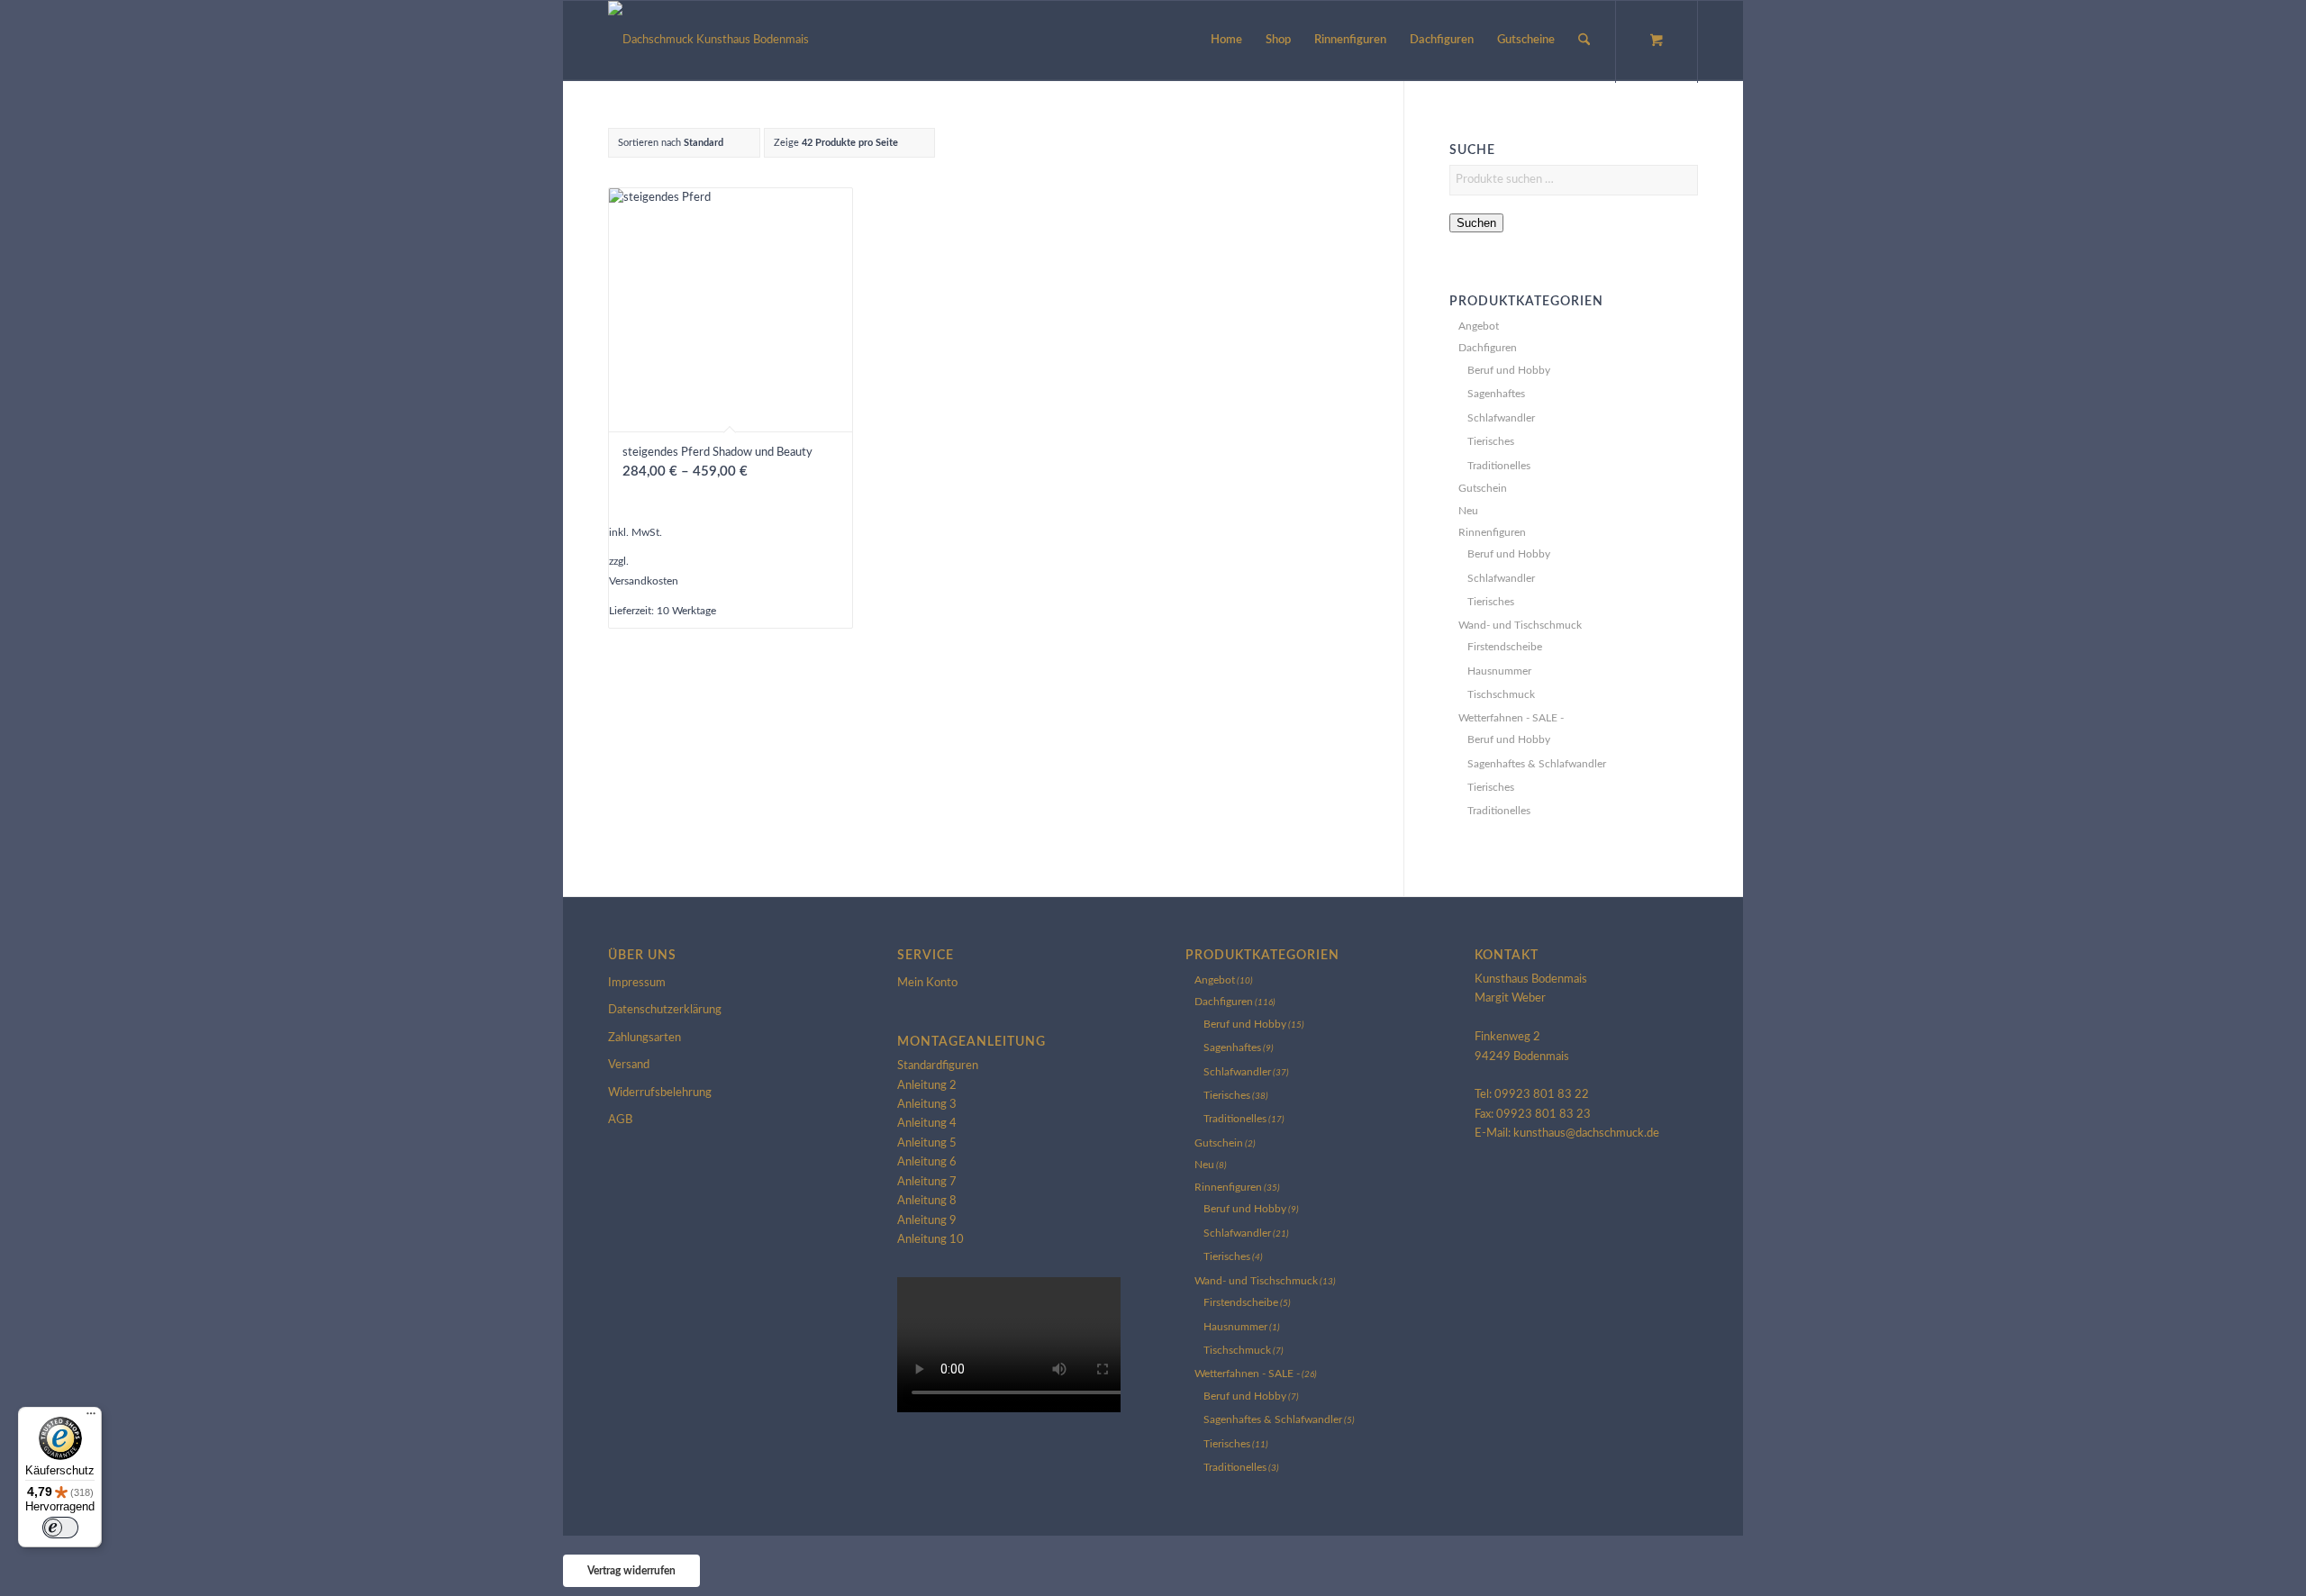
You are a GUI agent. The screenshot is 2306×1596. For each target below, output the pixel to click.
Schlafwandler (1501, 418)
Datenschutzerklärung (665, 1010)
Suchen (1476, 223)
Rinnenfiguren (1492, 532)
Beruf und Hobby (1509, 370)
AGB (620, 1120)
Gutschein (1483, 488)
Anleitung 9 (927, 1221)
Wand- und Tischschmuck (1520, 625)
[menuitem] (1226, 41)
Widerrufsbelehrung (660, 1093)
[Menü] (91, 1418)
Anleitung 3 (927, 1105)
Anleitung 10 (931, 1240)
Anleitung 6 (927, 1162)
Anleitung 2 (927, 1086)
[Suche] (1584, 41)
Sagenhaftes (1496, 394)
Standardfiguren (938, 1066)
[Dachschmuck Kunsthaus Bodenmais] (708, 41)
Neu (1468, 511)
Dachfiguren (1488, 348)
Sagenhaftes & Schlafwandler (1537, 764)
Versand (629, 1065)
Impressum (637, 983)
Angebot (1479, 326)
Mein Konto (927, 983)
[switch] (60, 1528)
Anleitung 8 (927, 1201)
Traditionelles (1499, 466)
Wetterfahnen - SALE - (1511, 718)
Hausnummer (1499, 671)
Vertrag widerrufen (631, 1571)
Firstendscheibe (1505, 647)
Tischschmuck (1501, 694)
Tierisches (1491, 441)
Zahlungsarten (645, 1038)
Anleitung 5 (927, 1143)
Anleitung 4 (927, 1124)
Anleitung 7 (927, 1182)
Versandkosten (644, 581)
